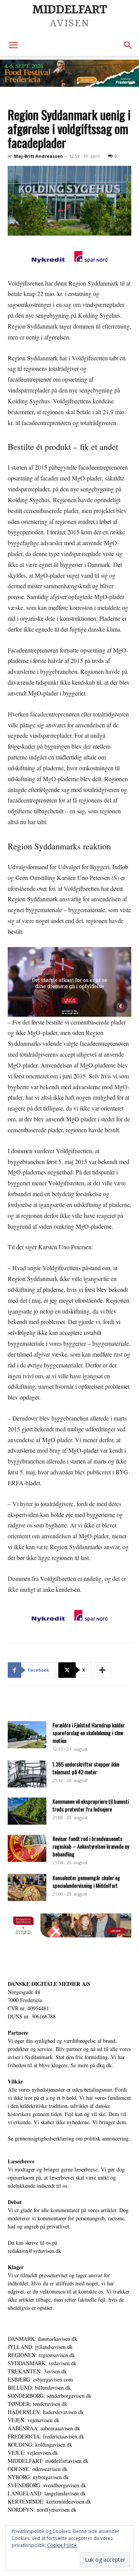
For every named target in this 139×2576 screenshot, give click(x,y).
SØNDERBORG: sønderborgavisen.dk (50, 2396)
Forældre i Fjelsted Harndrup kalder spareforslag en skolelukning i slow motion (89, 1733)
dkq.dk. (105, 2065)
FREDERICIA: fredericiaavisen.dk (46, 2436)
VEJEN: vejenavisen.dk (34, 2420)
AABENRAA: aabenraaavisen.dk (44, 2428)
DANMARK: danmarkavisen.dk (42, 2339)
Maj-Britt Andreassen (38, 156)
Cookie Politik (62, 2545)
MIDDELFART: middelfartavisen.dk (48, 2461)
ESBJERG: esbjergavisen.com (40, 2379)
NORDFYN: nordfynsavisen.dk (42, 2510)
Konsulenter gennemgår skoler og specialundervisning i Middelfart (86, 1881)
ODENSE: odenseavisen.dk (38, 2469)
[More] (103, 1670)
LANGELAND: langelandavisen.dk (47, 2493)
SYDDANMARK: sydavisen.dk (42, 2363)
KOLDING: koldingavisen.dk (40, 2444)
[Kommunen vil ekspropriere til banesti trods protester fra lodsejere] (27, 1811)
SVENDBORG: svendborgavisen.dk (47, 2485)
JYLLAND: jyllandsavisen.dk (40, 2347)
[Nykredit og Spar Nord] (69, 258)
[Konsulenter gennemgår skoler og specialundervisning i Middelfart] (27, 1887)
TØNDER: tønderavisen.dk (37, 2404)
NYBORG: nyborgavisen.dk (38, 2477)
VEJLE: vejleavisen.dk (33, 2453)
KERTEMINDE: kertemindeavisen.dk (49, 2501)
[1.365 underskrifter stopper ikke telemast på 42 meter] (27, 1774)
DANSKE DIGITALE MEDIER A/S (49, 1984)
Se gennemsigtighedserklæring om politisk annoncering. (69, 2138)
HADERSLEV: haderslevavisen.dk (46, 2412)
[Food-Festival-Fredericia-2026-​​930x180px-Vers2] (69, 73)
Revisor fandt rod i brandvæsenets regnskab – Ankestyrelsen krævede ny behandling (91, 1846)
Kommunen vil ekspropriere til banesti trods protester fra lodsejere (91, 1805)
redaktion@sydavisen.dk (34, 2251)
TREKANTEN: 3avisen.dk (37, 2371)
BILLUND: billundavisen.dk (39, 2387)
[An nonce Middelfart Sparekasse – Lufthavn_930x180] (69, 1935)
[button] (13, 45)
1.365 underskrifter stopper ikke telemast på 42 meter (86, 1768)
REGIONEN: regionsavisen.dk (41, 2355)
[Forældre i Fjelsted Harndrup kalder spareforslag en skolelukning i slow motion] (27, 1735)
